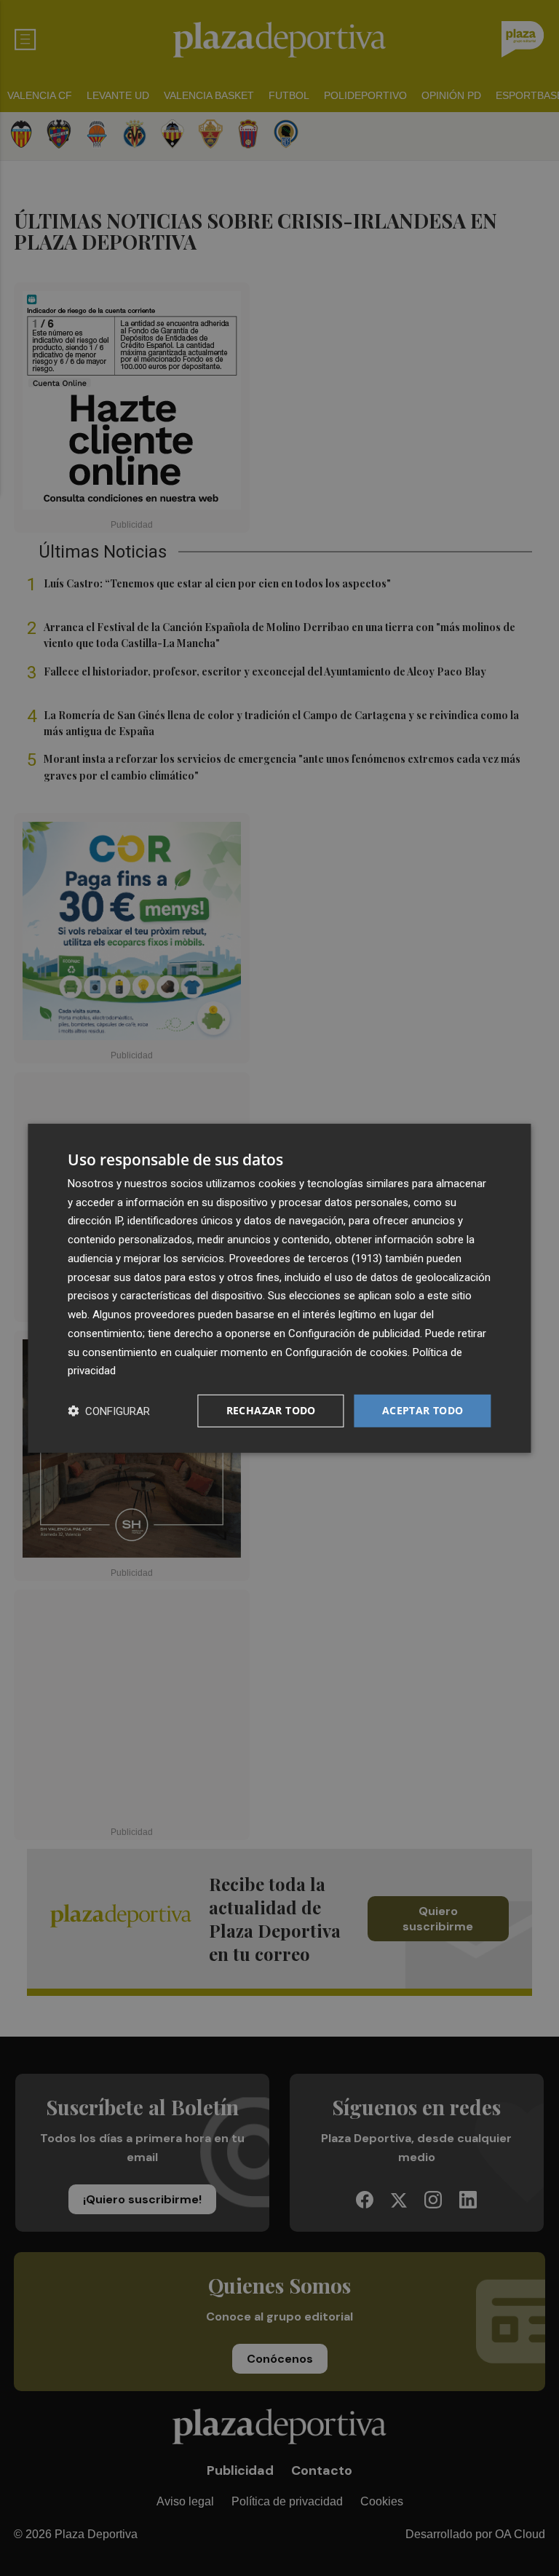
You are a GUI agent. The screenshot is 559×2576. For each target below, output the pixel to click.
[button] (109, 1411)
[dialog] (279, 1288)
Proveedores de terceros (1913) (306, 1259)
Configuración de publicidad (354, 1333)
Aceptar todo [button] (423, 1410)
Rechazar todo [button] (271, 1410)
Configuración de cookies (346, 1352)
